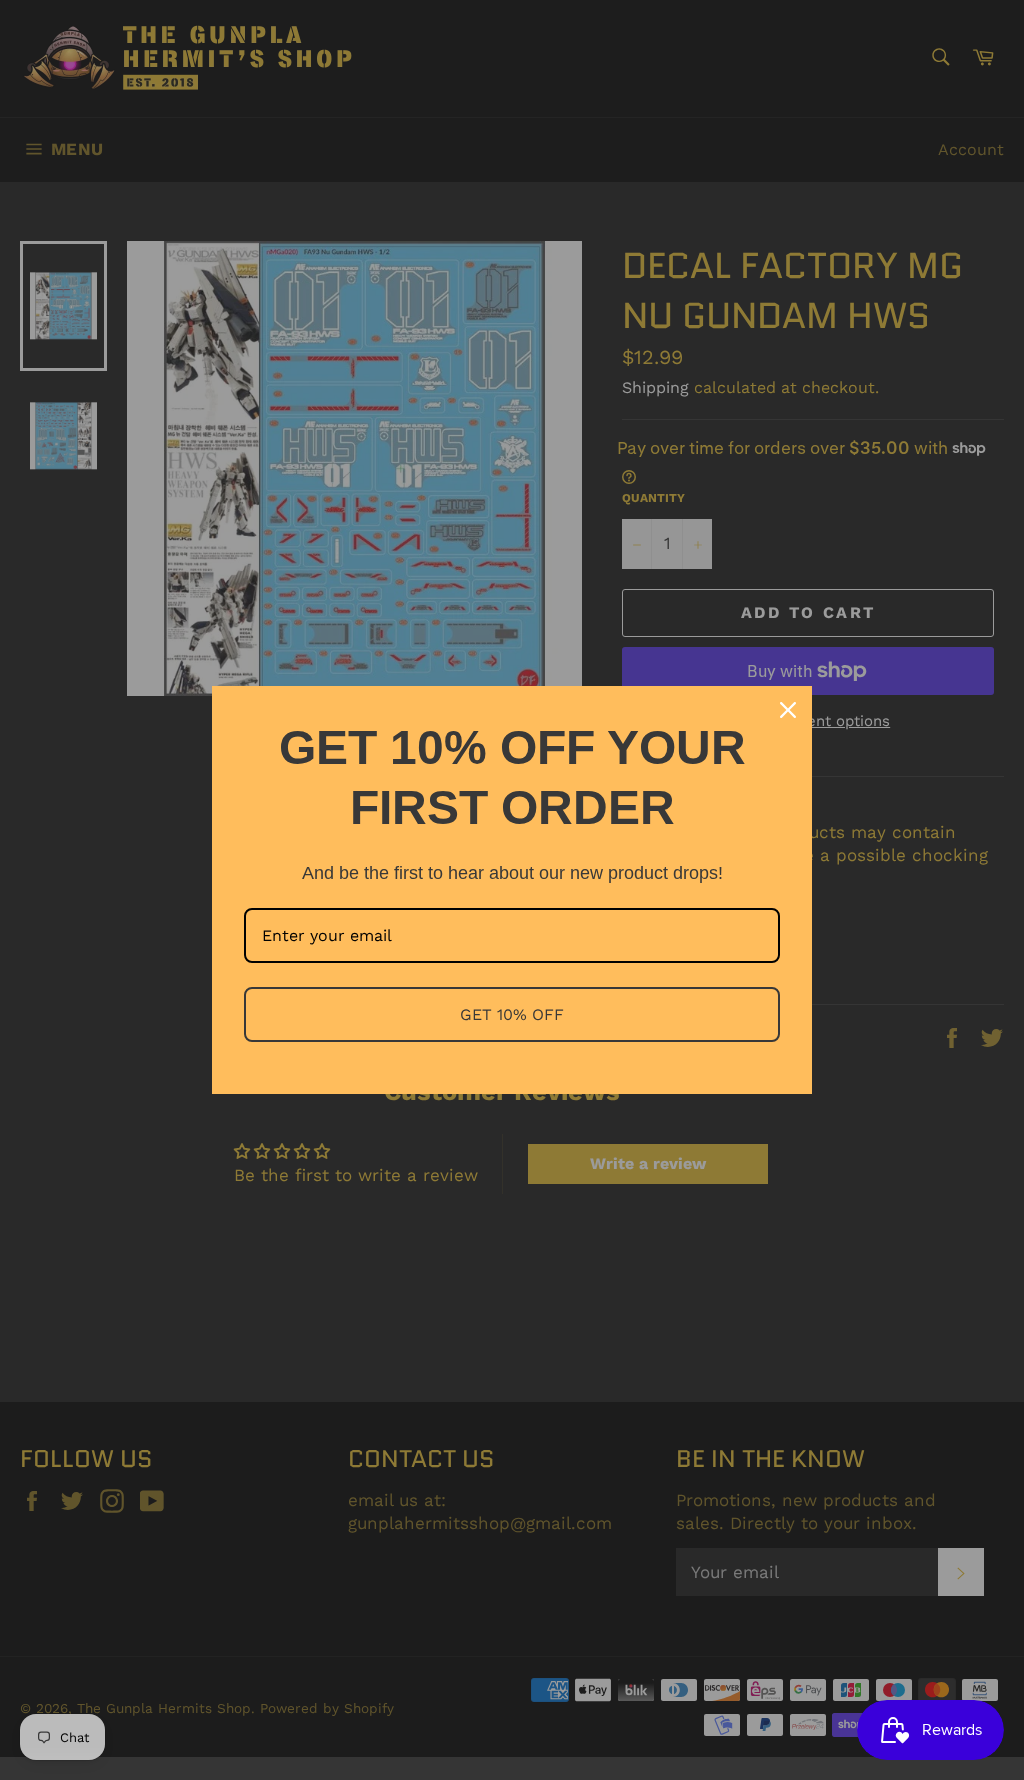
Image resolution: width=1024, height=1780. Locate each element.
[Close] (788, 710)
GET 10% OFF (512, 1014)
